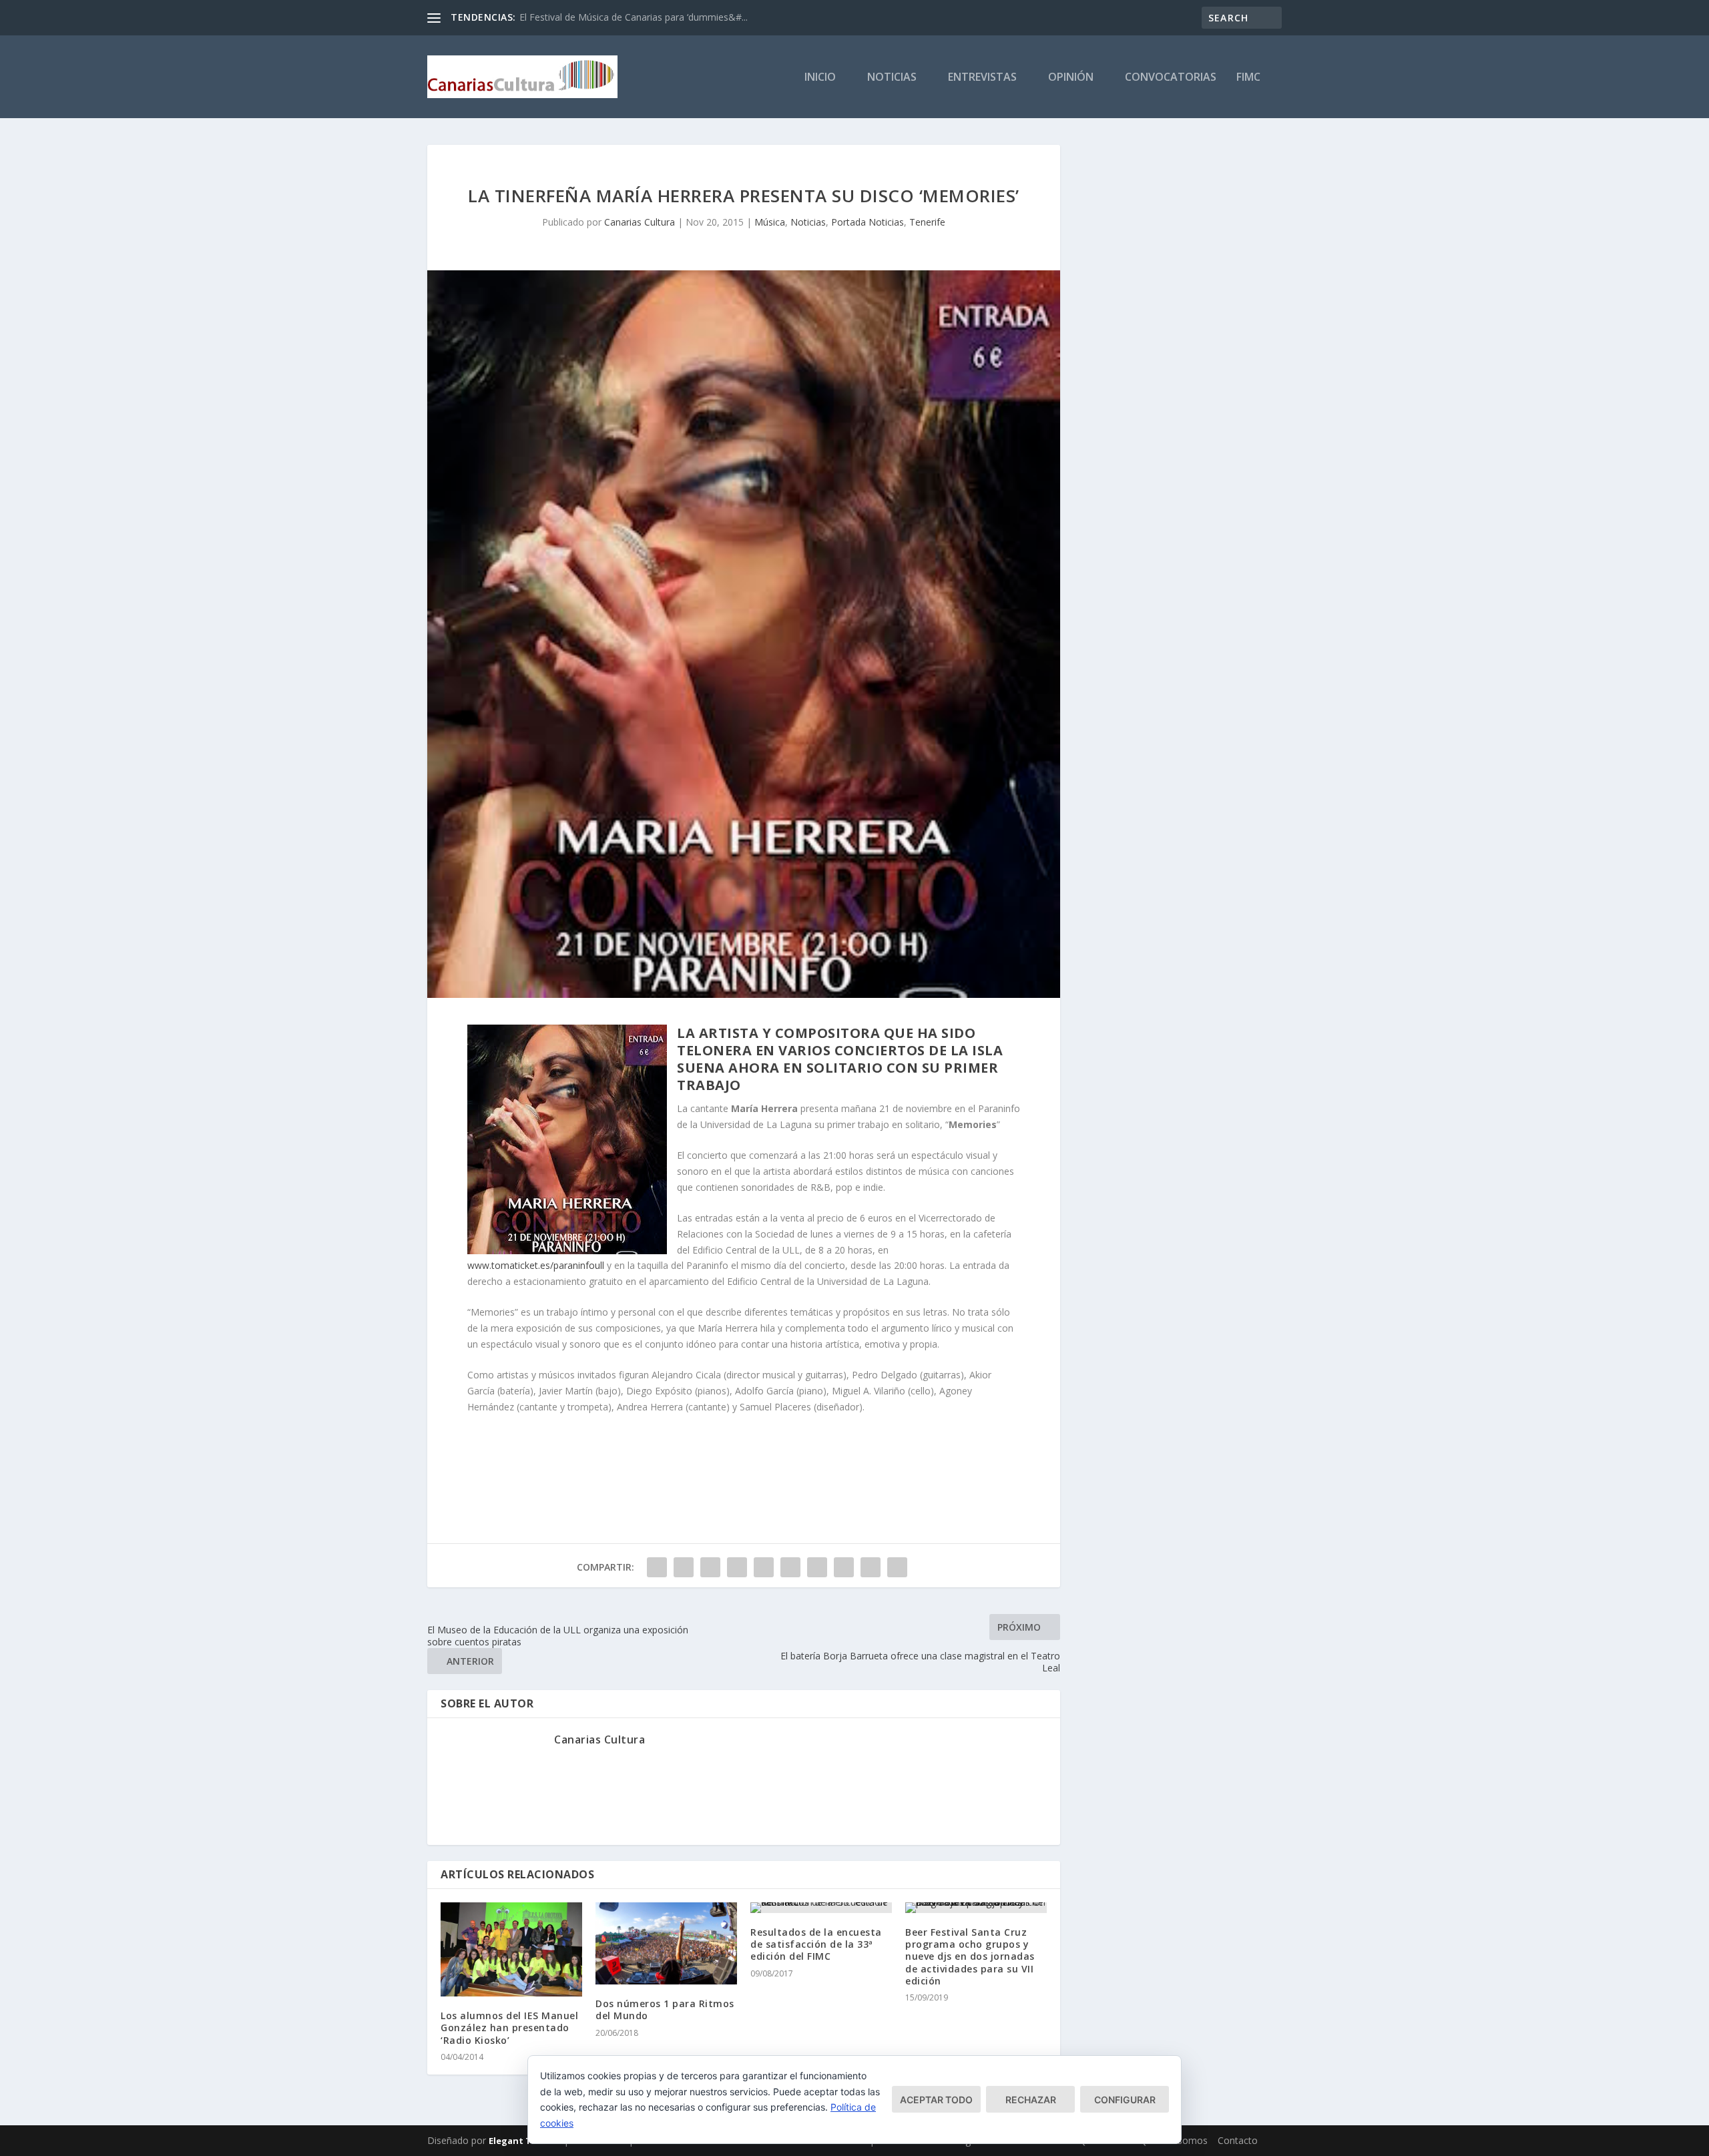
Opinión (1071, 78)
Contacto (1238, 2140)
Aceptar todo (936, 2100)
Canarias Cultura (640, 222)
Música (770, 222)
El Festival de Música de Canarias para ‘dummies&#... (634, 17)
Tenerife (927, 222)
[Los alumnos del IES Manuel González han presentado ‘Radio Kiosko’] (511, 1949)
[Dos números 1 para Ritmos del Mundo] (666, 1943)
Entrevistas (982, 78)
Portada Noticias (868, 222)
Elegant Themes (525, 2141)
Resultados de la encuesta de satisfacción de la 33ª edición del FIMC (816, 1944)
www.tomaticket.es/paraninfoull (536, 1265)
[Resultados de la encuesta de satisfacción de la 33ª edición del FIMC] (821, 1908)
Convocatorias (1171, 78)
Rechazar (1031, 2100)
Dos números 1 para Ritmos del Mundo (665, 2009)
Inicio (820, 78)
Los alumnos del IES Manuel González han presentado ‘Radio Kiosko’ (509, 2028)
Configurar (1125, 2100)
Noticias (892, 78)
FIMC (1248, 78)
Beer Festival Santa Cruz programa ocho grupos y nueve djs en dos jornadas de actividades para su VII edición (970, 1956)
